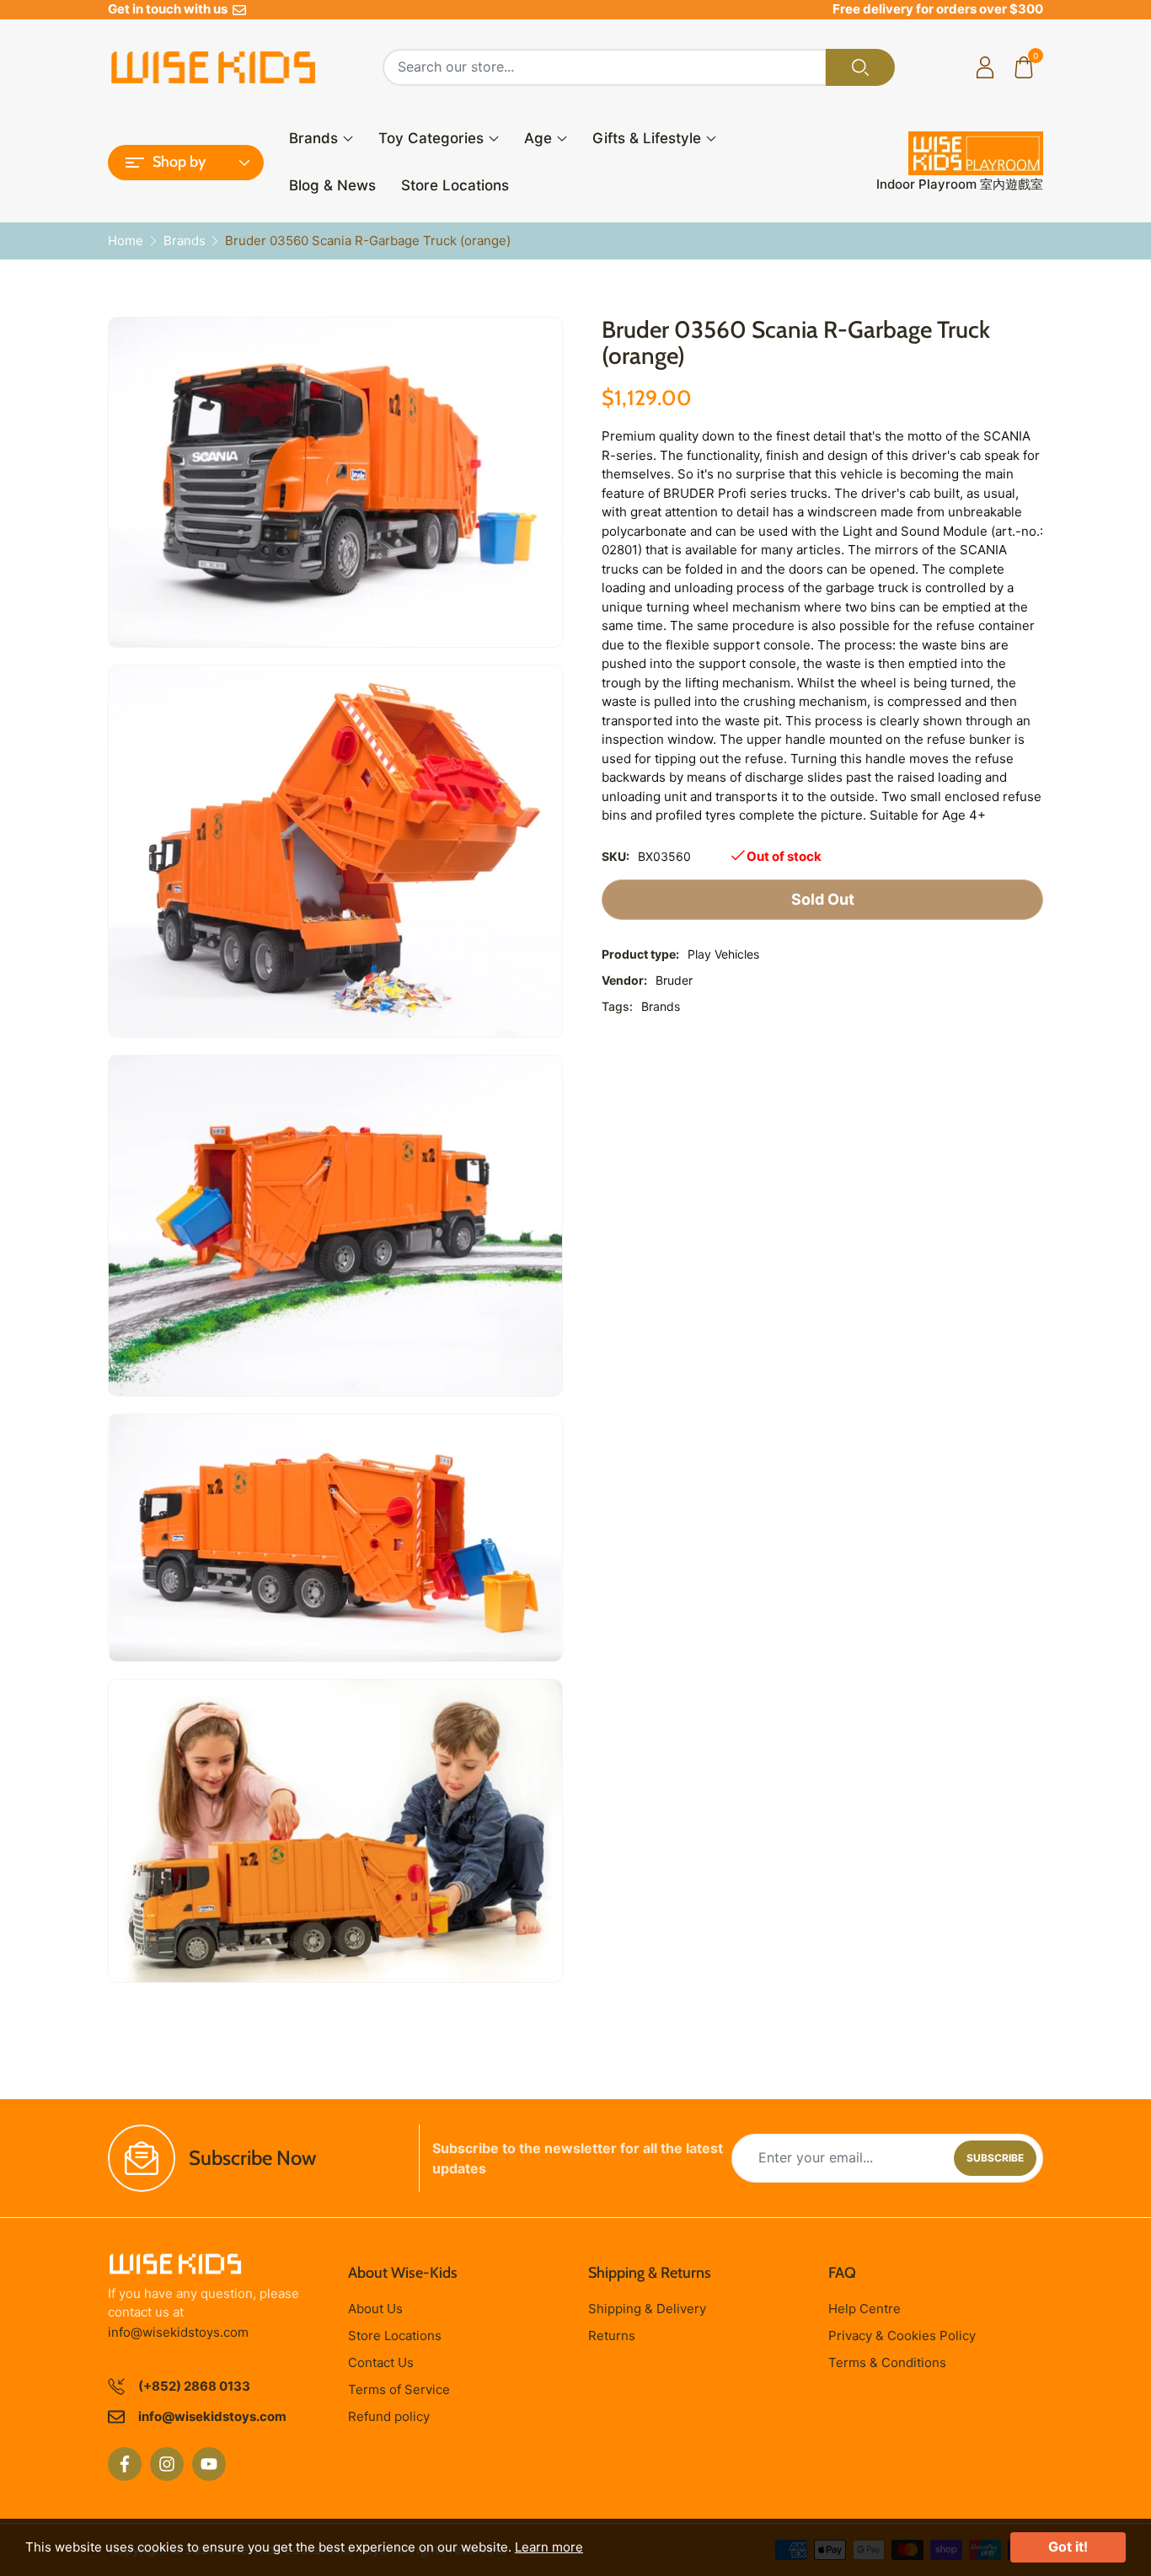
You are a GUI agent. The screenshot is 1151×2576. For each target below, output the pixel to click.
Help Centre (865, 2309)
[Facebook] (125, 2464)
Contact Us (381, 2362)
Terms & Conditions (887, 2362)
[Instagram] (167, 2464)
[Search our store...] (860, 67)
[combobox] (605, 67)
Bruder (674, 980)
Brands (313, 138)
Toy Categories (431, 138)
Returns (612, 2336)
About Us (375, 2309)
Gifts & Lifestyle (647, 138)
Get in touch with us (170, 9)
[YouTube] (209, 2464)
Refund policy (389, 2416)
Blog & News (332, 185)
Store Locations (455, 185)
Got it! (1068, 2547)
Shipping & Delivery (647, 2309)
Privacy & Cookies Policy (902, 2336)
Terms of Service (399, 2389)
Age (538, 138)
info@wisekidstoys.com (178, 2332)
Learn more (549, 2547)
